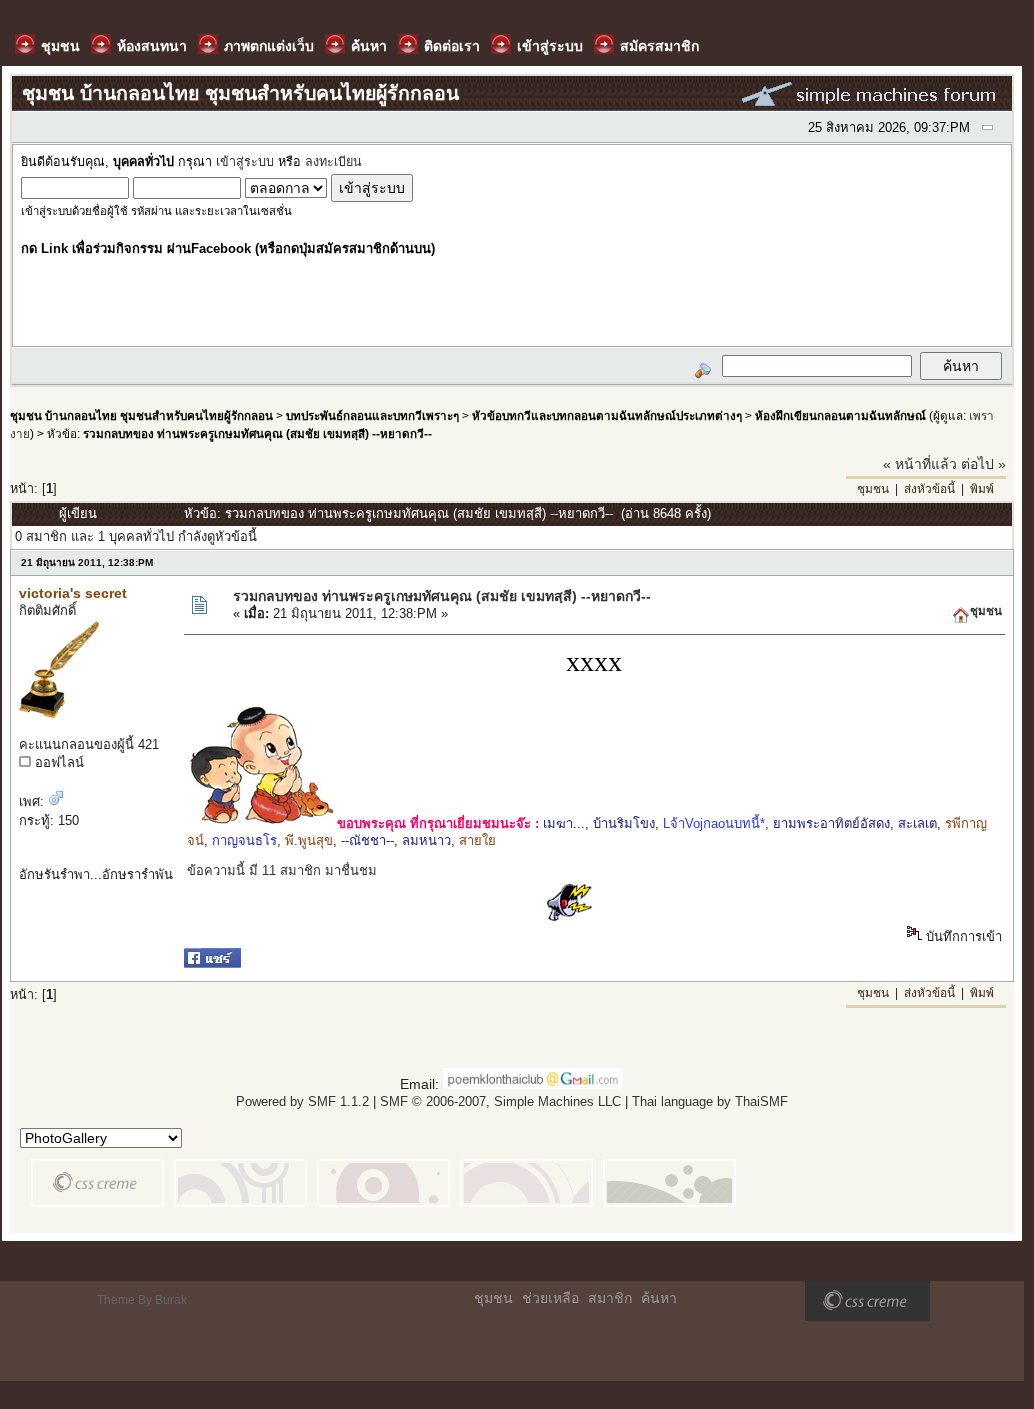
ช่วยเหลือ (550, 1298)
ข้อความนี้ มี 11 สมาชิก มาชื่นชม (282, 870)
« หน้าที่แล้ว (920, 464)
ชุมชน (873, 489)
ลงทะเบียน (333, 162)
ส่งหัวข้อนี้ (929, 489)
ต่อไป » (983, 464)
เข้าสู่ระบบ (245, 162)
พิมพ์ (982, 489)
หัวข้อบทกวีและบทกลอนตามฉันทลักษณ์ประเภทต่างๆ (607, 415)
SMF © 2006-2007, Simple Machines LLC (500, 1101)
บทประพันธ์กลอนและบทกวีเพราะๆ (372, 415)
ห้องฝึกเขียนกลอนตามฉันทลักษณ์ (840, 415)
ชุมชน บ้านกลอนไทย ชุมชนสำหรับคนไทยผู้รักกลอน (141, 415)
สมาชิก (610, 1298)
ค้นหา (659, 1298)
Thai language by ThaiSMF (710, 1101)
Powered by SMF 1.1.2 (302, 1101)
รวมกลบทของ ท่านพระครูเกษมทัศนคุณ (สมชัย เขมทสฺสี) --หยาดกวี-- (257, 433)
